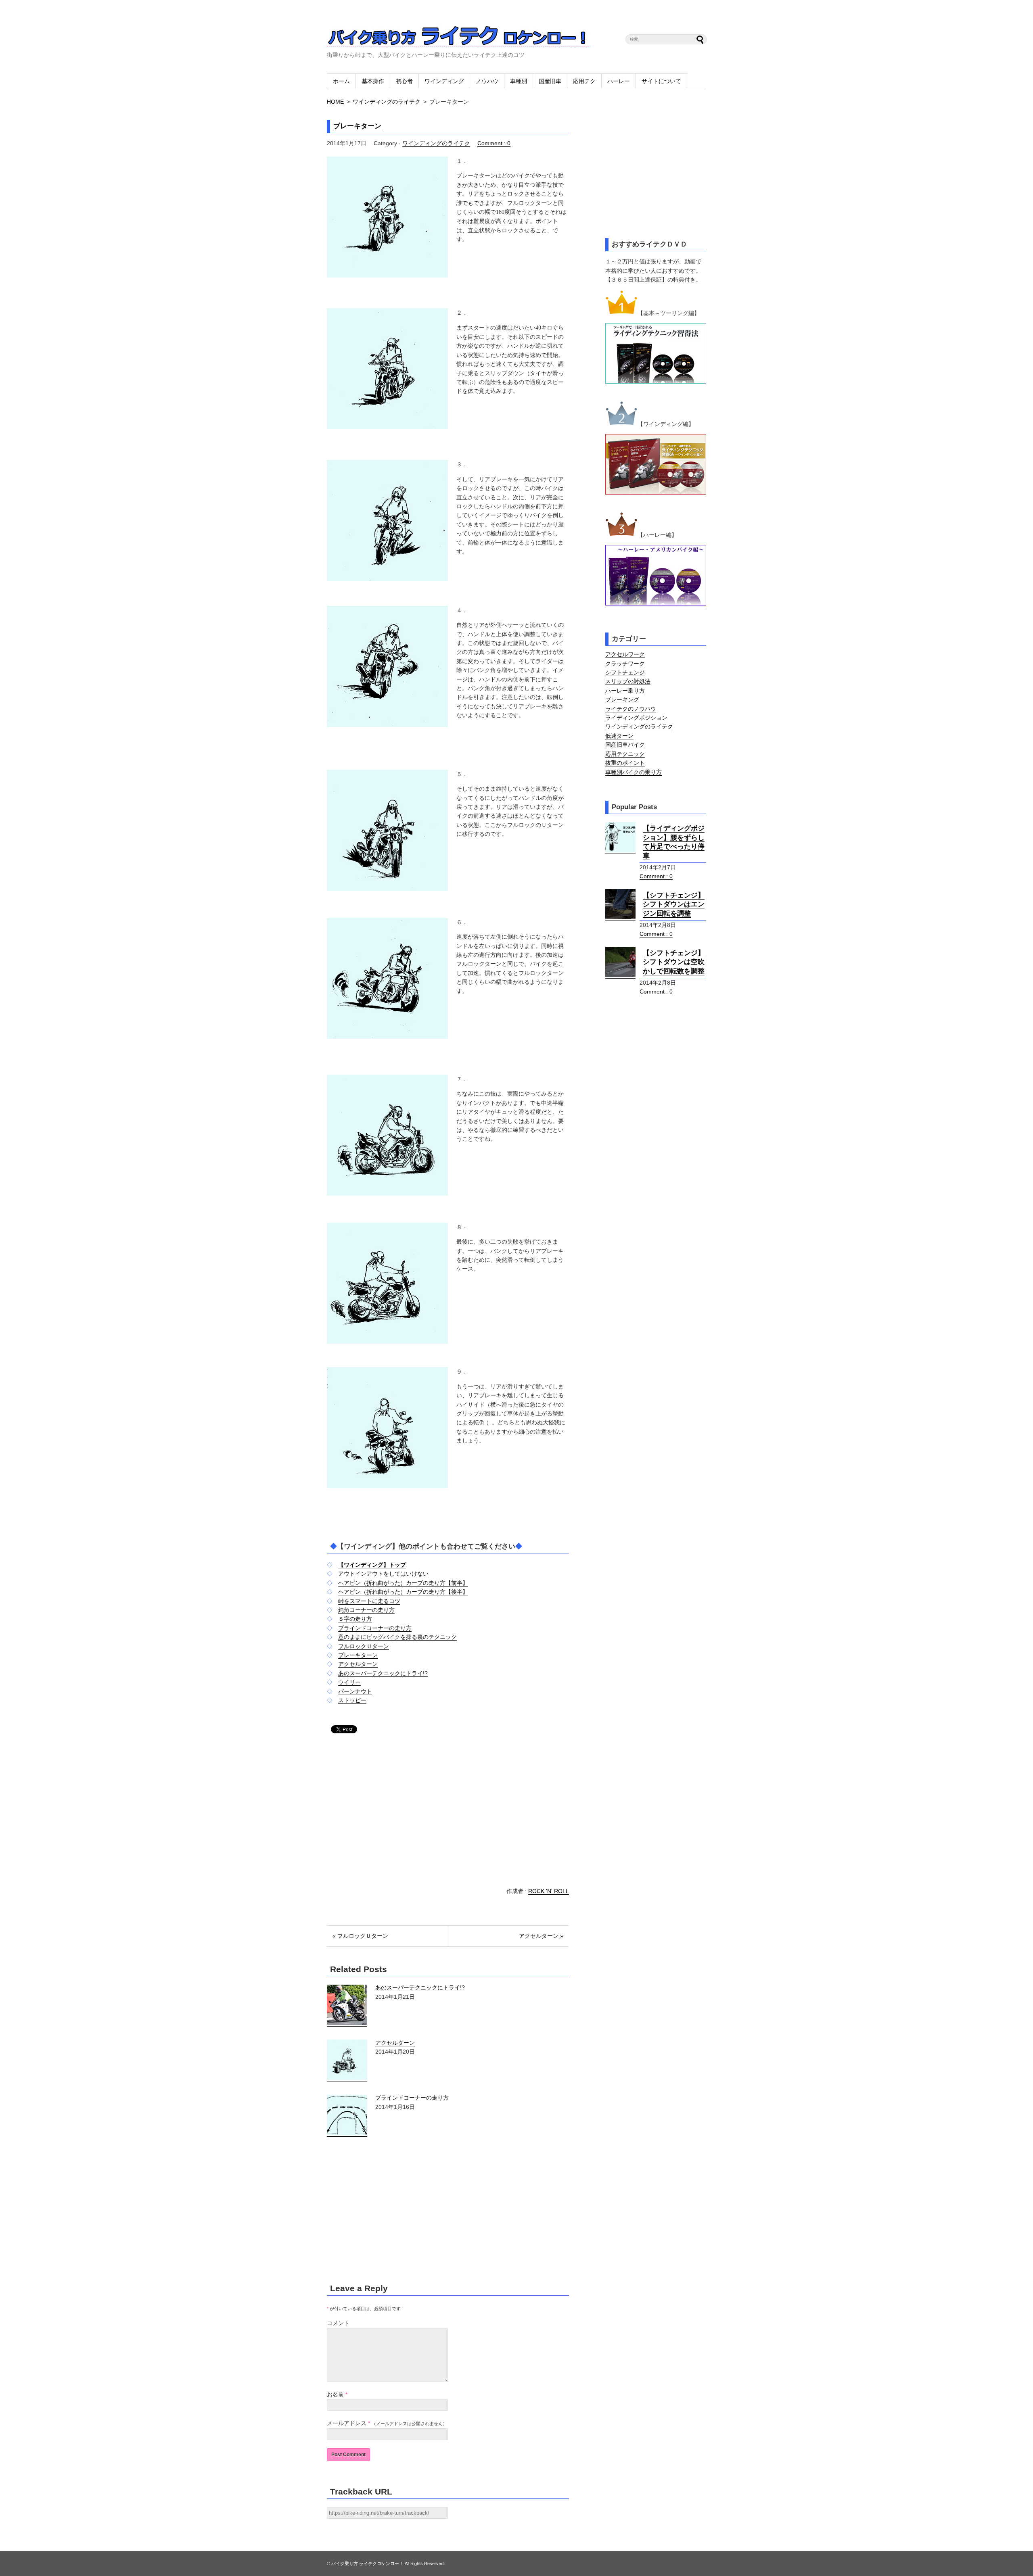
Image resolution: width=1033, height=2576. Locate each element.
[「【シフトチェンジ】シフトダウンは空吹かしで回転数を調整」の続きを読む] (620, 975)
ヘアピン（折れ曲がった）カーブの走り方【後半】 (403, 1592)
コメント (338, 2323)
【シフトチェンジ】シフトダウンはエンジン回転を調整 (674, 904)
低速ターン (619, 736)
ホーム (341, 81)
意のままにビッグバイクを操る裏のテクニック (397, 1637)
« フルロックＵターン (360, 1936)
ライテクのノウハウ (631, 709)
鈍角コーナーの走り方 (366, 1610)
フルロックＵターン (364, 1646)
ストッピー (352, 1700)
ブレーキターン (357, 126)
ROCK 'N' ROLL (549, 1891)
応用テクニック (625, 754)
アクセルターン (358, 1664)
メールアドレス (347, 2423)
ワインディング (444, 81)
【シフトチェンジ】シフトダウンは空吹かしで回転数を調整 (674, 962)
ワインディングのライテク (387, 102)
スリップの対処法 (628, 681)
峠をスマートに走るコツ (369, 1601)
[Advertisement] (395, 1811)
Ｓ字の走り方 (355, 1619)
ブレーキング (622, 699)
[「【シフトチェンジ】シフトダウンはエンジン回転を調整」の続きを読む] (620, 917)
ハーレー (619, 81)
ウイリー (349, 1682)
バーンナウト (355, 1691)
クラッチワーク (625, 664)
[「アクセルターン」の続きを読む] (347, 2078)
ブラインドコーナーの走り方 (375, 1628)
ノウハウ (487, 81)
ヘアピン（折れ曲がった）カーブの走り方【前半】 (403, 1583)
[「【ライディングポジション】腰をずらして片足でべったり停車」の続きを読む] (620, 851)
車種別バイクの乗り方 (634, 772)
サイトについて (661, 81)
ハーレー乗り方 (625, 691)
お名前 (335, 2394)
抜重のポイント (625, 763)
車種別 (519, 81)
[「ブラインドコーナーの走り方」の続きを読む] (347, 2133)
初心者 (404, 81)
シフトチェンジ (625, 672)
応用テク (584, 81)
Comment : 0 (494, 143)
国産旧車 (550, 81)
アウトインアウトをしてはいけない (383, 1574)
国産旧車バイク (625, 745)
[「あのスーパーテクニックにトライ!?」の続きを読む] (347, 2023)
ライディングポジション (636, 718)
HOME (335, 102)
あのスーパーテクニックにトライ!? (383, 1673)
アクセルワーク (625, 654)
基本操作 (373, 81)
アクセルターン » (541, 1936)
